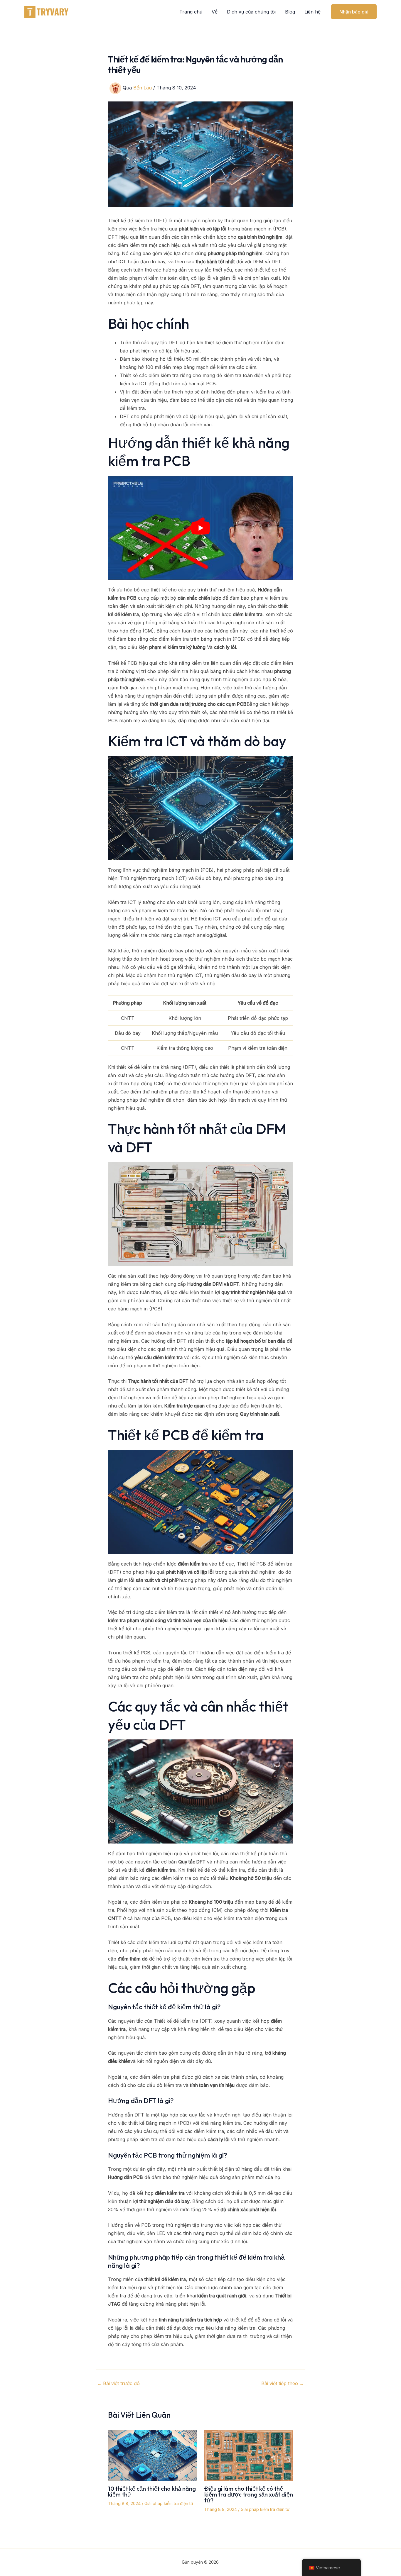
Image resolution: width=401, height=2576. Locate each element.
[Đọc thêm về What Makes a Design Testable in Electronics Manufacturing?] (249, 2455)
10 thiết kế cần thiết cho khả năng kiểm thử (152, 2491)
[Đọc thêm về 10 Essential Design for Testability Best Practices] (153, 2455)
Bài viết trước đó (118, 2383)
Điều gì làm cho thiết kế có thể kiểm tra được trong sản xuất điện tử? (249, 2494)
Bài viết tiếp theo (283, 2383)
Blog (290, 12)
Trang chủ (191, 12)
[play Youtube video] (201, 528)
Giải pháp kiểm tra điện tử (169, 2503)
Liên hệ (312, 12)
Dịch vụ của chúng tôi (251, 12)
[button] (354, 12)
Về (215, 12)
